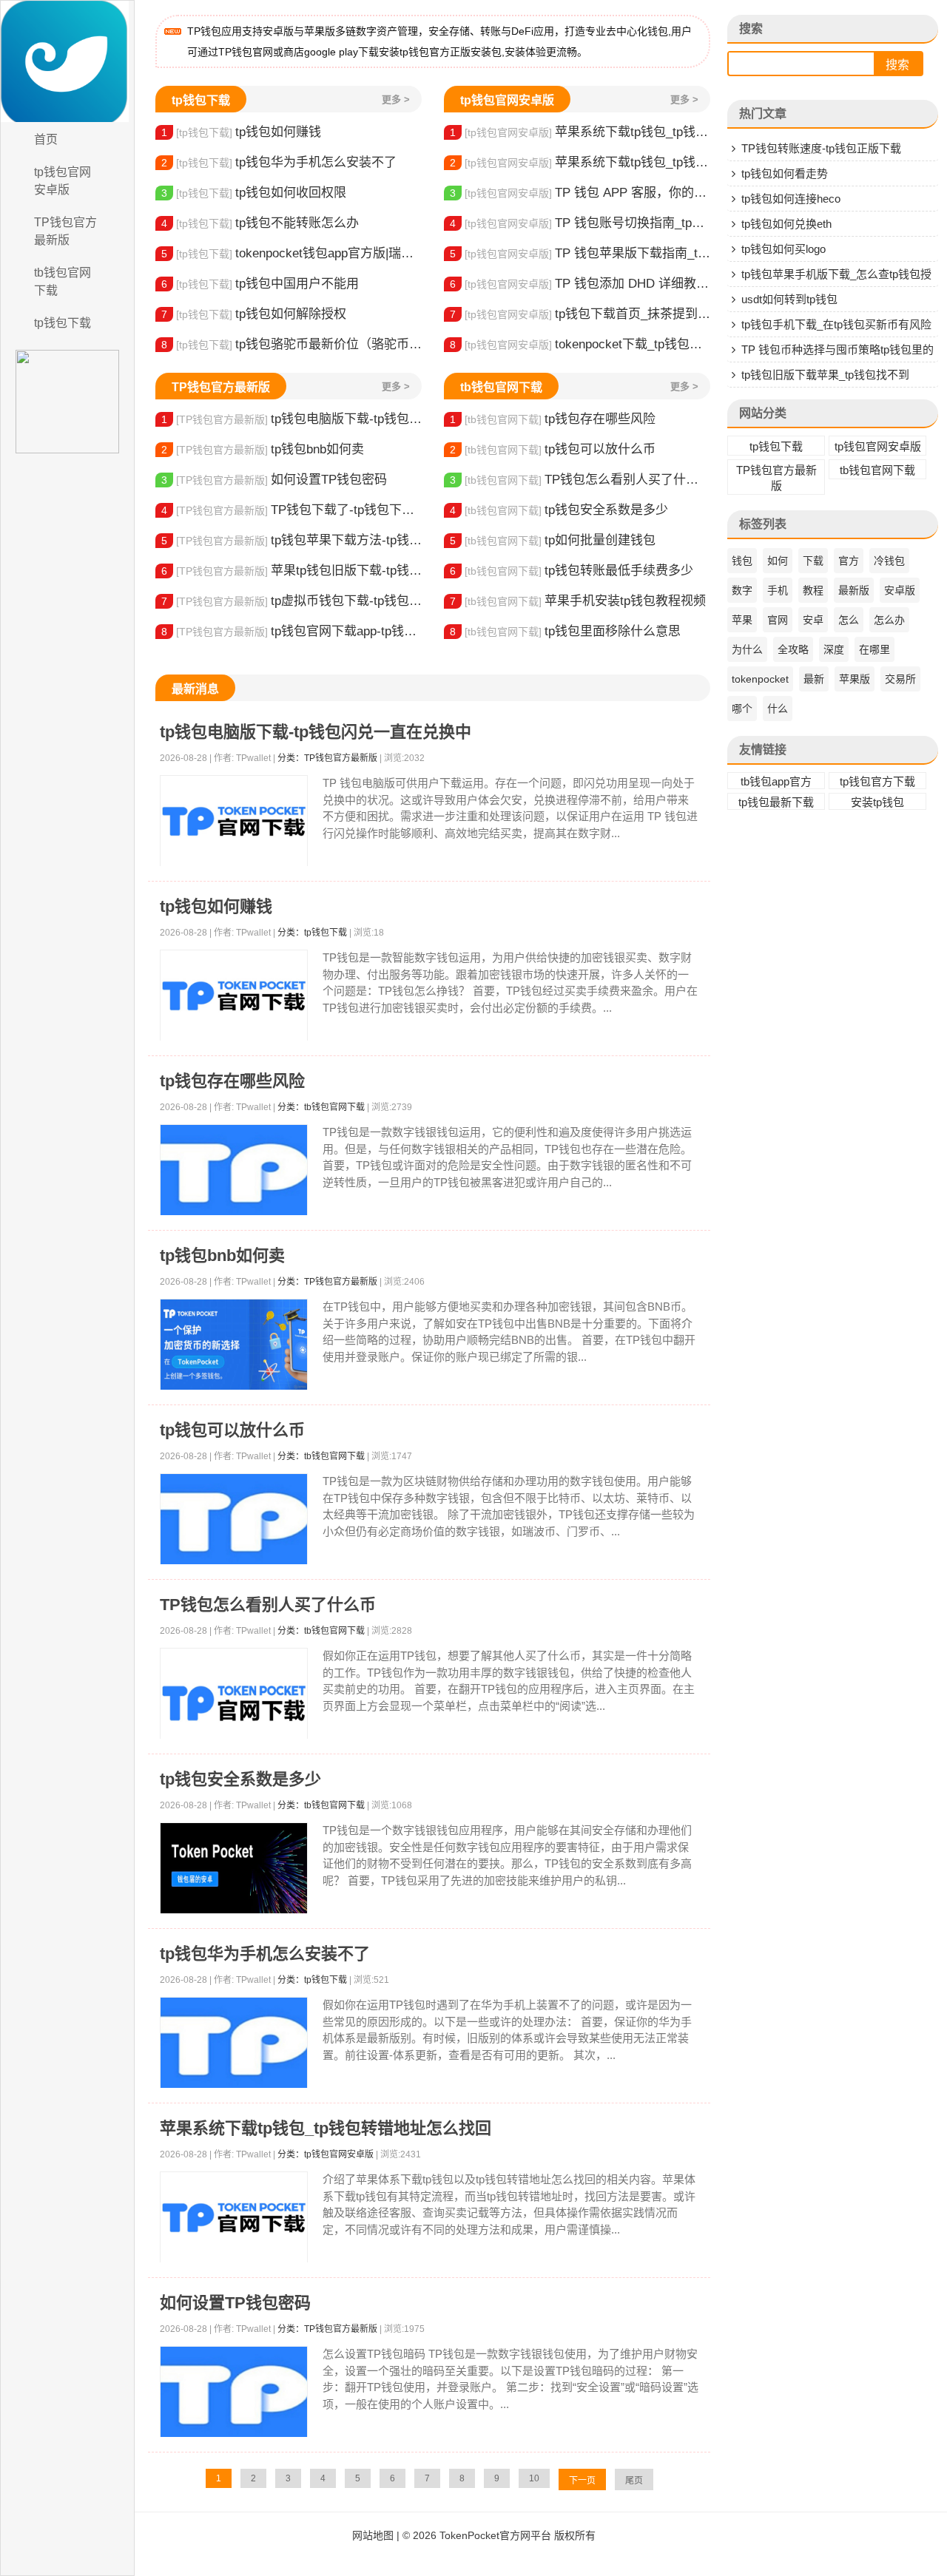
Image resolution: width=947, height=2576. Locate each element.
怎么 (849, 620)
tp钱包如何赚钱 (241, 132)
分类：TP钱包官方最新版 (327, 758)
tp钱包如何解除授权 (254, 314)
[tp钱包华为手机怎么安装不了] (234, 2043)
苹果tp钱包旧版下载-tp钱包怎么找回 (291, 571)
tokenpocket (760, 679)
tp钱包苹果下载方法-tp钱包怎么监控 (291, 540)
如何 (778, 561)
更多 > (396, 99)
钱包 (742, 561)
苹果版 (855, 679)
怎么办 (889, 620)
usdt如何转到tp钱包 (789, 299)
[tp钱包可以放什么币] (234, 1519)
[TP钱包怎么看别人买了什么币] (234, 1703)
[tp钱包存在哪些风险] (234, 1170)
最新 (814, 679)
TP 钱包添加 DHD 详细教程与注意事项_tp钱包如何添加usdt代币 (580, 284)
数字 (742, 590)
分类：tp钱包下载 (312, 933)
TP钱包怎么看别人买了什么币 (580, 480)
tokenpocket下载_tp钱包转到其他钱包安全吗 (580, 344)
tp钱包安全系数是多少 (559, 510)
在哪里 (874, 649)
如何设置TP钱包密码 (274, 480)
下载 (813, 561)
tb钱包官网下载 (63, 281)
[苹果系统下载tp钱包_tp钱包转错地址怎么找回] (234, 2218)
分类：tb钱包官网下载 (321, 1107)
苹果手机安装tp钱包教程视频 (578, 601)
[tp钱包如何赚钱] (234, 996)
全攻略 (793, 649)
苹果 (742, 620)
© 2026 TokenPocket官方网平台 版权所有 (499, 2535)
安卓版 (900, 590)
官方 (849, 561)
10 (534, 2478)
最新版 (854, 590)
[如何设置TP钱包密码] (234, 2392)
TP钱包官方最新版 (65, 231)
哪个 (742, 709)
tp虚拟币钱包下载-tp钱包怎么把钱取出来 (291, 601)
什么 (778, 709)
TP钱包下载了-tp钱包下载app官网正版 (291, 510)
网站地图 (373, 2535)
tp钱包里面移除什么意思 (565, 631)
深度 (834, 649)
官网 (778, 620)
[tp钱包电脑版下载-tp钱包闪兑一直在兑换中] (234, 821)
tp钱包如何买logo (783, 249)
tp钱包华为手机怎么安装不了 (279, 162)
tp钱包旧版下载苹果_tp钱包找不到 (825, 375)
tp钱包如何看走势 (785, 173)
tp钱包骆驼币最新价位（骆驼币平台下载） (291, 344)
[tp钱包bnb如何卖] (234, 1345)
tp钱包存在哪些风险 (553, 419)
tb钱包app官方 (776, 781)
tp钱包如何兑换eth (786, 224)
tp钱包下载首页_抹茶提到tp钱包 (580, 314)
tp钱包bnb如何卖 (263, 449)
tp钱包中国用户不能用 (260, 284)
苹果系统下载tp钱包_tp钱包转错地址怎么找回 (580, 132)
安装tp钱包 (877, 802)
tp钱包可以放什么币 (553, 449)
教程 (813, 590)
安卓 (813, 620)
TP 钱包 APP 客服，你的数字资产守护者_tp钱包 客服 (580, 193)
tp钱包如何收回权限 (254, 193)
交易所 (900, 679)
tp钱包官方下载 (877, 781)
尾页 (634, 2481)
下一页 (582, 2481)
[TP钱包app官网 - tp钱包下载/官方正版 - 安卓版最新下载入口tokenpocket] (67, 61)
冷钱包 (889, 561)
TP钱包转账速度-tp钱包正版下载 (821, 148)
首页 (46, 139)
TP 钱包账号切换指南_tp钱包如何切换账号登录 (580, 223)
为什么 (747, 649)
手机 (778, 590)
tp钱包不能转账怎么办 (260, 223)
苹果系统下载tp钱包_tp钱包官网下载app (580, 162)
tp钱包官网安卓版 (63, 181)
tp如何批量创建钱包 (553, 540)
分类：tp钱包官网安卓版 (326, 2154)
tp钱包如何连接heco (791, 199)
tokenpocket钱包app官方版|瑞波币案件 (291, 253)
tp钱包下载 (63, 323)
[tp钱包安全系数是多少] (234, 1869)
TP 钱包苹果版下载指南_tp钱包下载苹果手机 (580, 253)
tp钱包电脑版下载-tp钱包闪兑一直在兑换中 (291, 419)
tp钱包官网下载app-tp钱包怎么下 (291, 631)
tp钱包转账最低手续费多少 (572, 571)
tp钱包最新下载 (776, 802)
